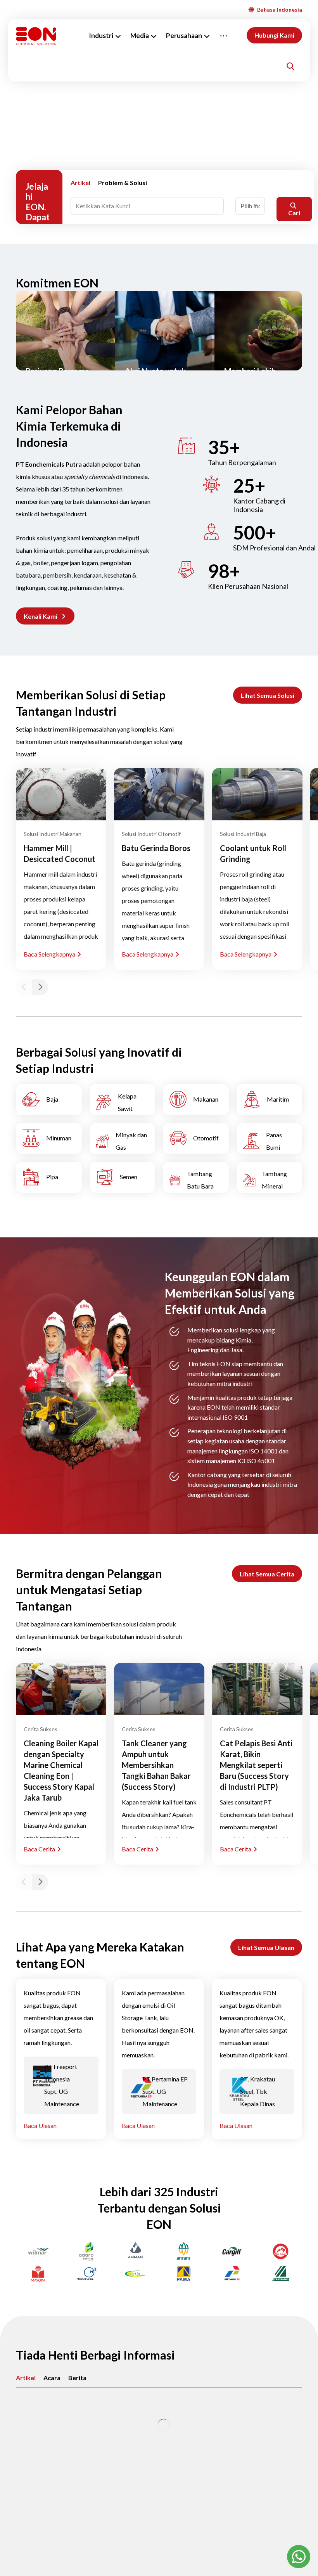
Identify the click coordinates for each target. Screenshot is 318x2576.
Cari (294, 213)
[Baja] (49, 1100)
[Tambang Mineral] (270, 1177)
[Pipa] (49, 1177)
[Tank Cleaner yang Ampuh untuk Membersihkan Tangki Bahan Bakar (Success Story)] (159, 1689)
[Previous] (24, 987)
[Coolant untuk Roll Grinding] (257, 794)
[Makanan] (196, 1100)
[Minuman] (49, 1138)
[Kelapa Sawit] (123, 1100)
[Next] (40, 987)
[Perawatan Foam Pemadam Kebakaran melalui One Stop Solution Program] (61, 2425)
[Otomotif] (196, 1138)
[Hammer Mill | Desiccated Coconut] (61, 794)
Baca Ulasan (40, 2125)
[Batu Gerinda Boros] (159, 794)
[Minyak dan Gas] (123, 1138)
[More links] (224, 36)
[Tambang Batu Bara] (196, 1177)
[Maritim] (270, 1100)
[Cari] (290, 66)
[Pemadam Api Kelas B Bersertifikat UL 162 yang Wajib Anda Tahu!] (159, 2425)
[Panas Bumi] (270, 1138)
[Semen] (123, 1177)
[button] (45, 616)
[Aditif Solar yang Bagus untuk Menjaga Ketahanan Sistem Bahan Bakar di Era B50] (257, 2425)
